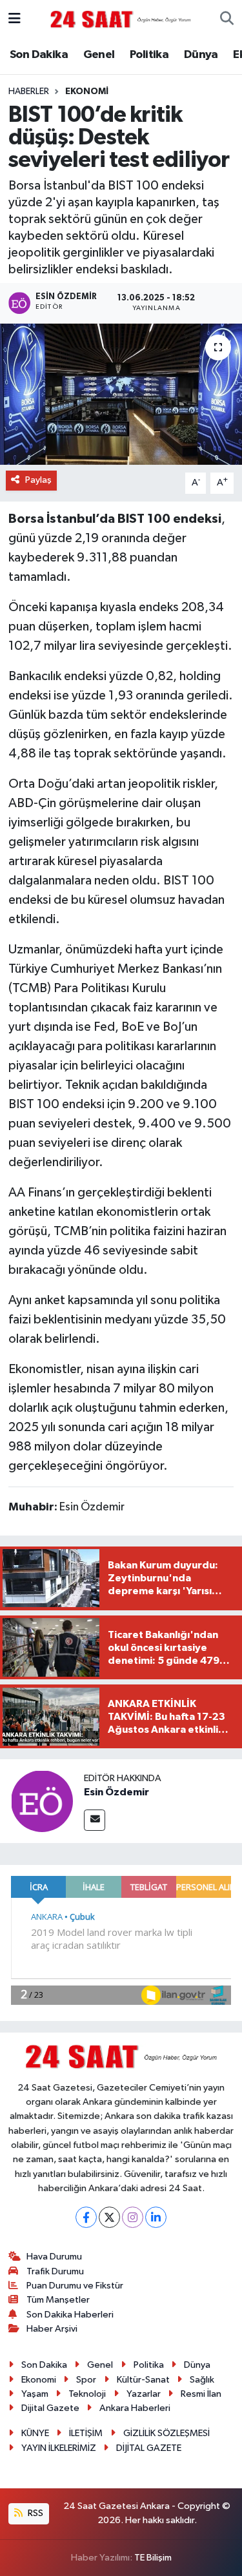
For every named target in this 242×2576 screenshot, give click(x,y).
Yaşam (35, 2394)
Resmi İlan (201, 2394)
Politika (149, 55)
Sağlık (202, 2380)
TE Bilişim (153, 2558)
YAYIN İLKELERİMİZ (59, 2448)
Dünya (201, 55)
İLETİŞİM (86, 2433)
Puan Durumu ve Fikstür (75, 2286)
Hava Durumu (54, 2257)
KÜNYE (35, 2433)
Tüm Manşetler (58, 2300)
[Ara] (227, 19)
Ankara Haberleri (135, 2408)
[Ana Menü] (15, 19)
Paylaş (38, 480)
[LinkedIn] (156, 2217)
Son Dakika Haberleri (70, 2315)
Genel (99, 55)
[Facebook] (86, 2217)
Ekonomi (87, 92)
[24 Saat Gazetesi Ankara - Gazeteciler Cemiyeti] (121, 19)
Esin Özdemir (116, 1792)
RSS (35, 2513)
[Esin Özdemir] (42, 1801)
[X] (109, 2217)
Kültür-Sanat (143, 2380)
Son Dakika (39, 55)
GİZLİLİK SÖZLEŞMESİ (166, 2433)
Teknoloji (87, 2394)
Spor (86, 2380)
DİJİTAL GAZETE (149, 2448)
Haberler (29, 92)
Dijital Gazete (50, 2408)
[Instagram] (133, 2217)
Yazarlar (144, 2394)
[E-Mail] (95, 1820)
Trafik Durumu (55, 2271)
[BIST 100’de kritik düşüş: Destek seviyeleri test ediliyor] (121, 395)
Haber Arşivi (52, 2329)
